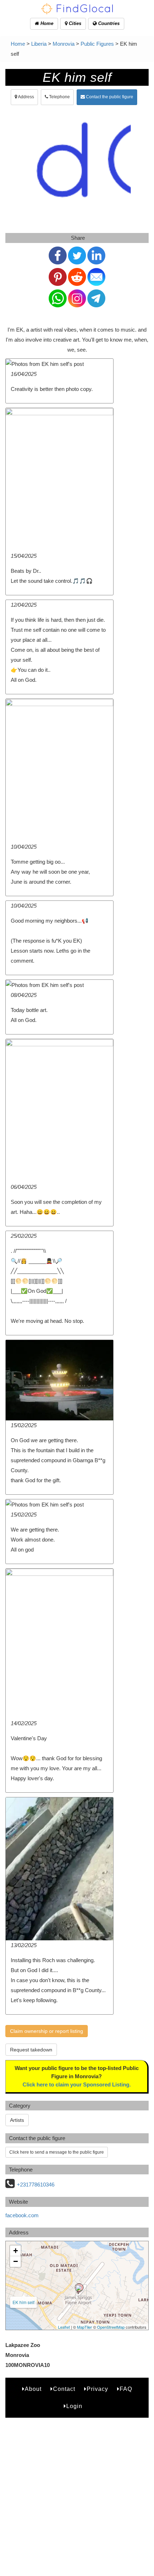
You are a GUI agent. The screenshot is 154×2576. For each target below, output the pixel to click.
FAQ (126, 2389)
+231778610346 (36, 2185)
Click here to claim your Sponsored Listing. (77, 2084)
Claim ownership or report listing (47, 2031)
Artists (17, 2120)
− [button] (16, 2261)
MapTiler (85, 2327)
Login (74, 2406)
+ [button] (16, 2251)
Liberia (39, 44)
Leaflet (64, 2327)
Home (46, 23)
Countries (108, 23)
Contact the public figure (109, 97)
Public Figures (97, 44)
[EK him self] (79, 2288)
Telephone (59, 97)
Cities (74, 23)
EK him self (23, 2302)
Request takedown (31, 2050)
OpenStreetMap (111, 2327)
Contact (64, 2389)
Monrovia (64, 44)
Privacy (97, 2389)
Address (26, 97)
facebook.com (22, 2215)
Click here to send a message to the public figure (57, 2152)
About (33, 2389)
